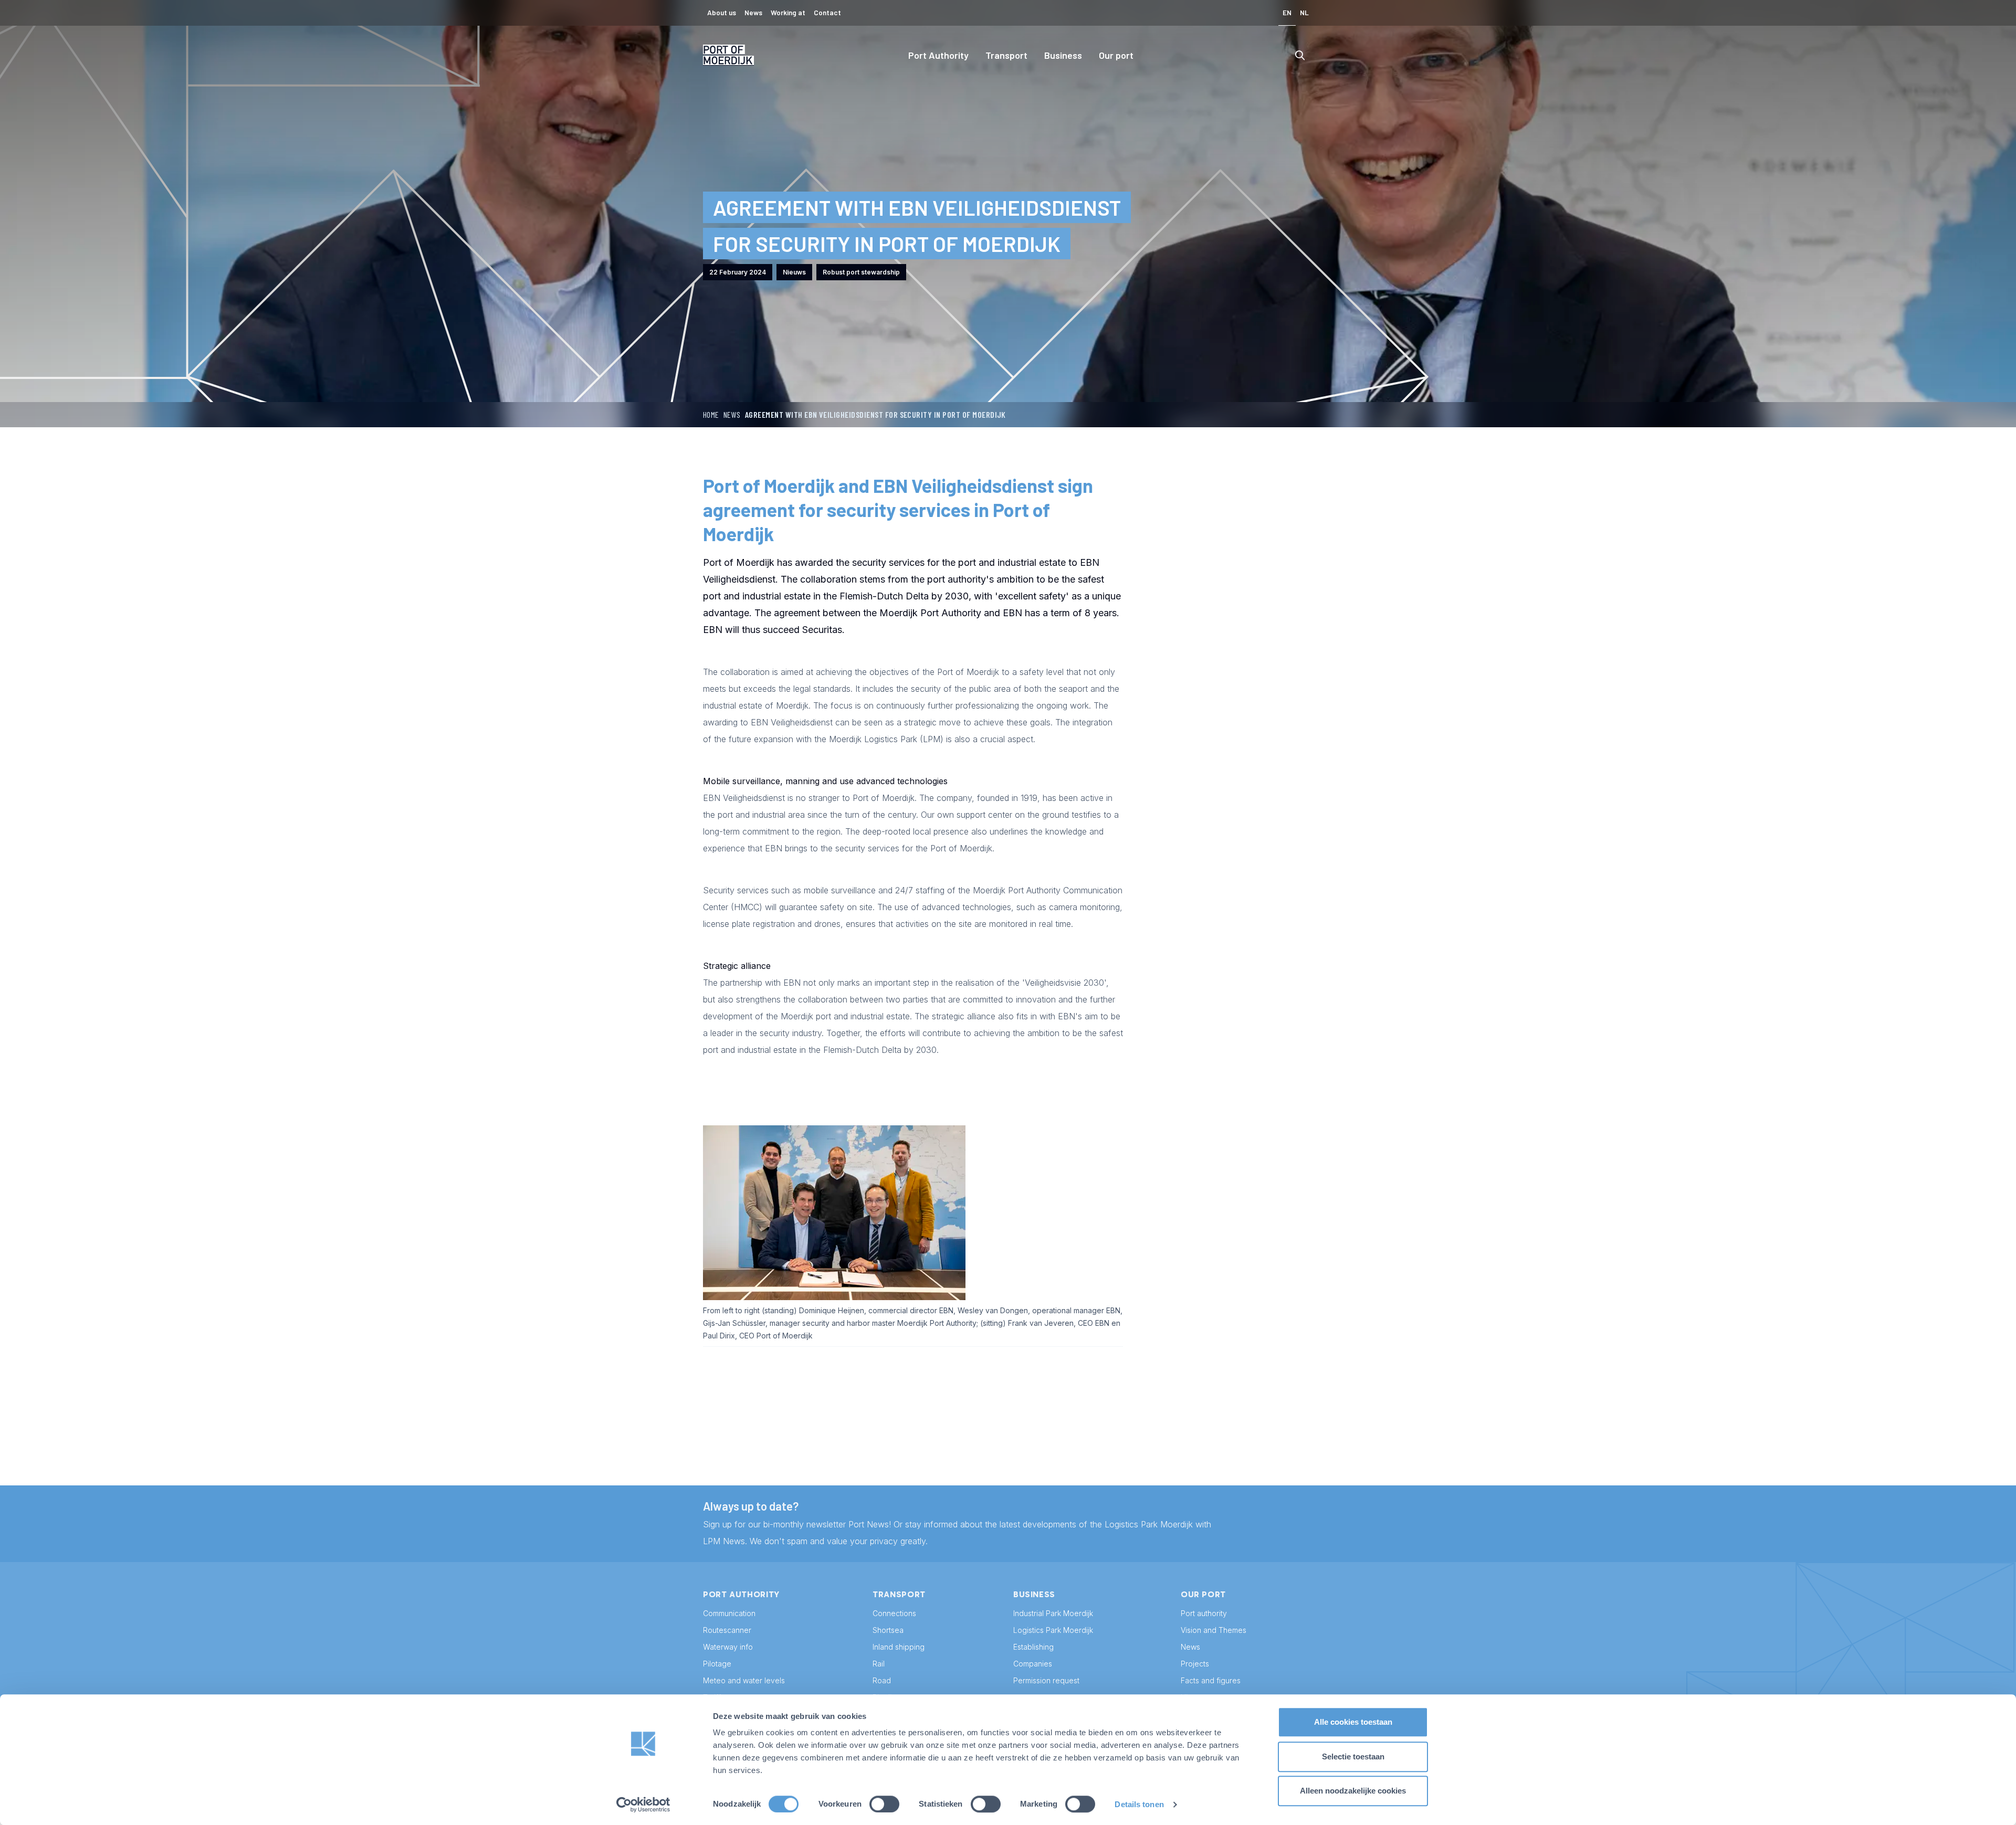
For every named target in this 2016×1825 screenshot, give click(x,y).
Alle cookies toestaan (1353, 1722)
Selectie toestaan (1353, 1757)
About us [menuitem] (722, 12)
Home (711, 414)
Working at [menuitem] (788, 12)
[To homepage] (729, 55)
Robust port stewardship (861, 272)
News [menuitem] (753, 12)
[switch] (884, 1804)
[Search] (1300, 55)
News (732, 414)
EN (1287, 12)
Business (1063, 55)
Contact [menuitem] (827, 12)
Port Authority (938, 55)
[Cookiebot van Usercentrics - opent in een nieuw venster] (643, 1805)
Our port (1116, 55)
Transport (1006, 55)
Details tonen (1139, 1804)
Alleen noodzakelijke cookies (1353, 1791)
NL (1304, 12)
